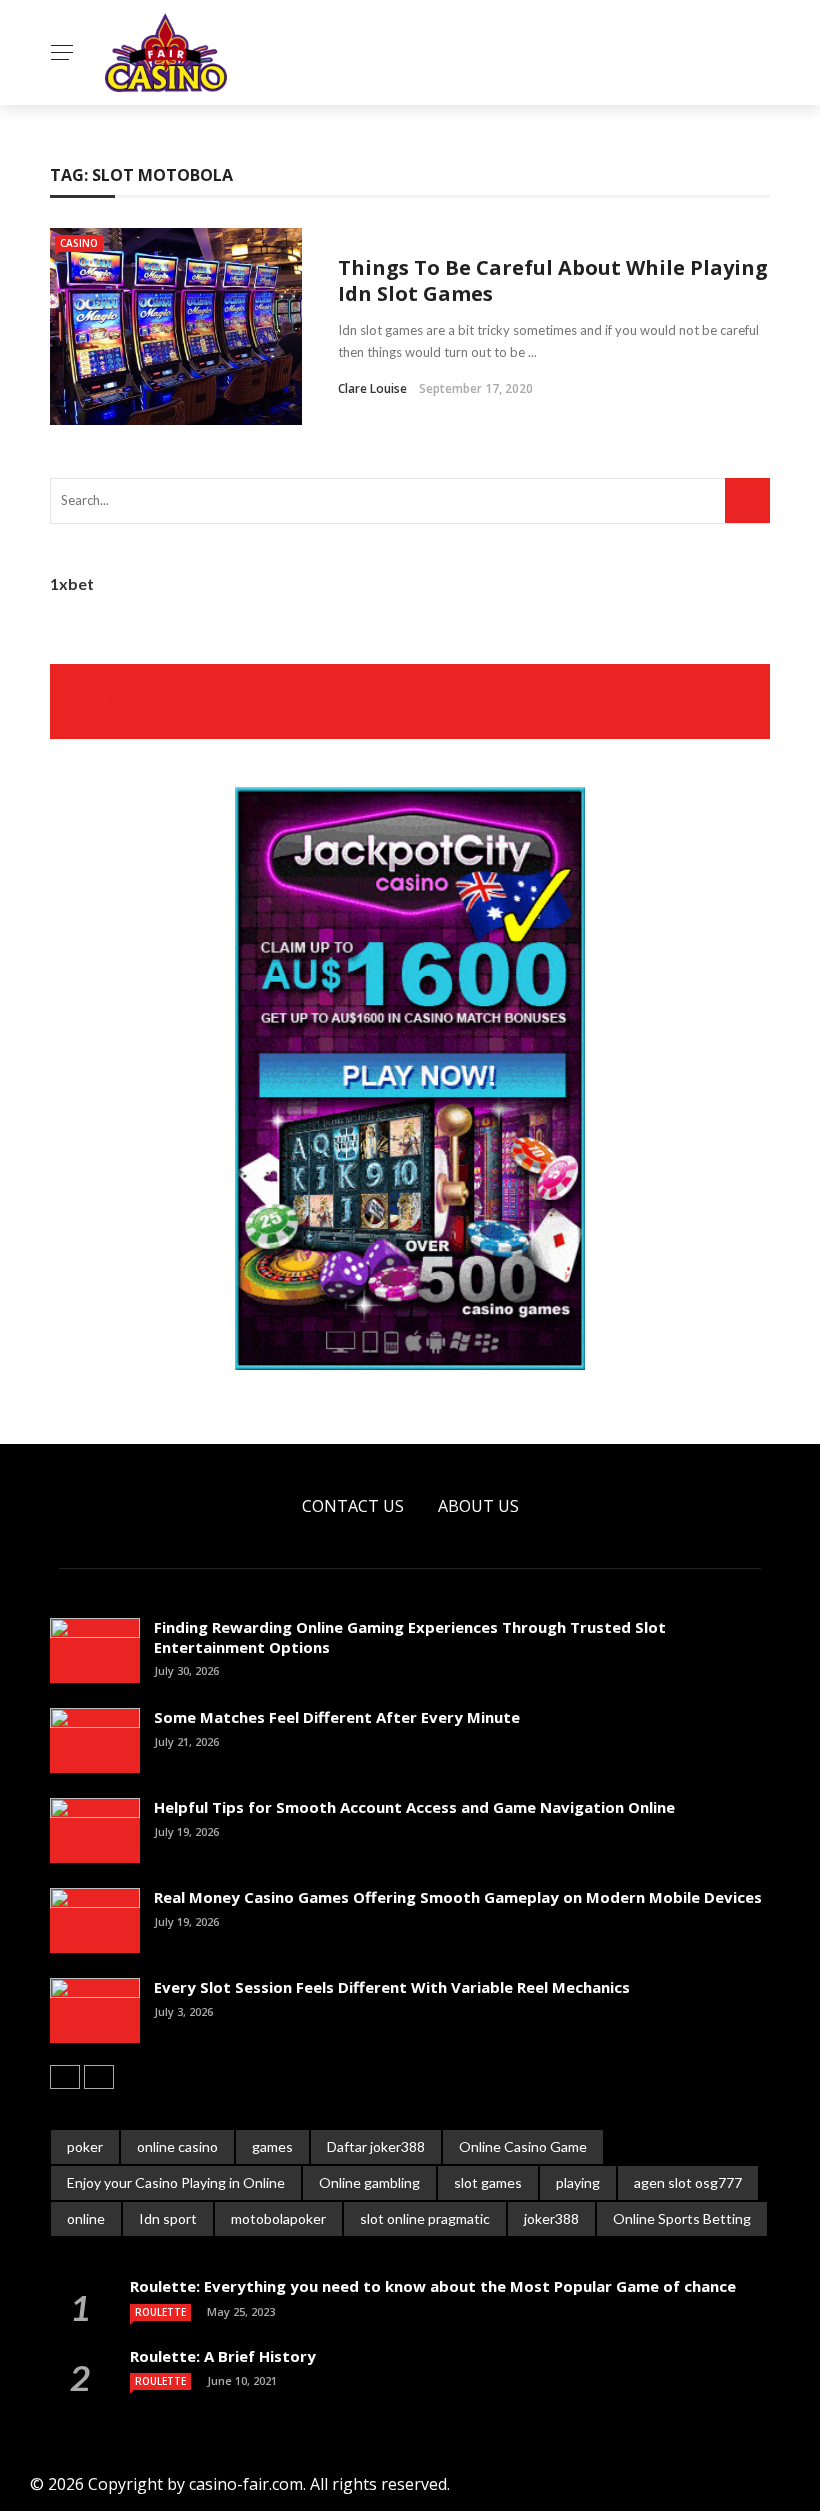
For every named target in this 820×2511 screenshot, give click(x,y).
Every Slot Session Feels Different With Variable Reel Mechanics (392, 1987)
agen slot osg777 (688, 2182)
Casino (79, 243)
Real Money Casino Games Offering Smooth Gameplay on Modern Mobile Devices (458, 1897)
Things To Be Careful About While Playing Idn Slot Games (553, 280)
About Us (478, 1506)
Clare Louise (372, 388)
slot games (488, 2182)
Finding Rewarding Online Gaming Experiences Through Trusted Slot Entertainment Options (410, 1637)
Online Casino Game (523, 2146)
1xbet (72, 583)
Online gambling (369, 2182)
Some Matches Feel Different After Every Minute (337, 1717)
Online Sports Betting (682, 2218)
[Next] (99, 2077)
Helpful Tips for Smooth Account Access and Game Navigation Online (414, 1807)
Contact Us (353, 1506)
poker (85, 2146)
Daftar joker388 (376, 2146)
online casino (177, 2146)
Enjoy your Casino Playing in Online (176, 2182)
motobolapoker (278, 2218)
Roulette (160, 2312)
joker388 (551, 2218)
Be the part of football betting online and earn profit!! (380, 701)
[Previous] (65, 2077)
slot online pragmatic (425, 2218)
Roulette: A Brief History (223, 2356)
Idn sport (168, 2218)
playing (578, 2182)
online (86, 2218)
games (272, 2146)
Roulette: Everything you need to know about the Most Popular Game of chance (433, 2286)
